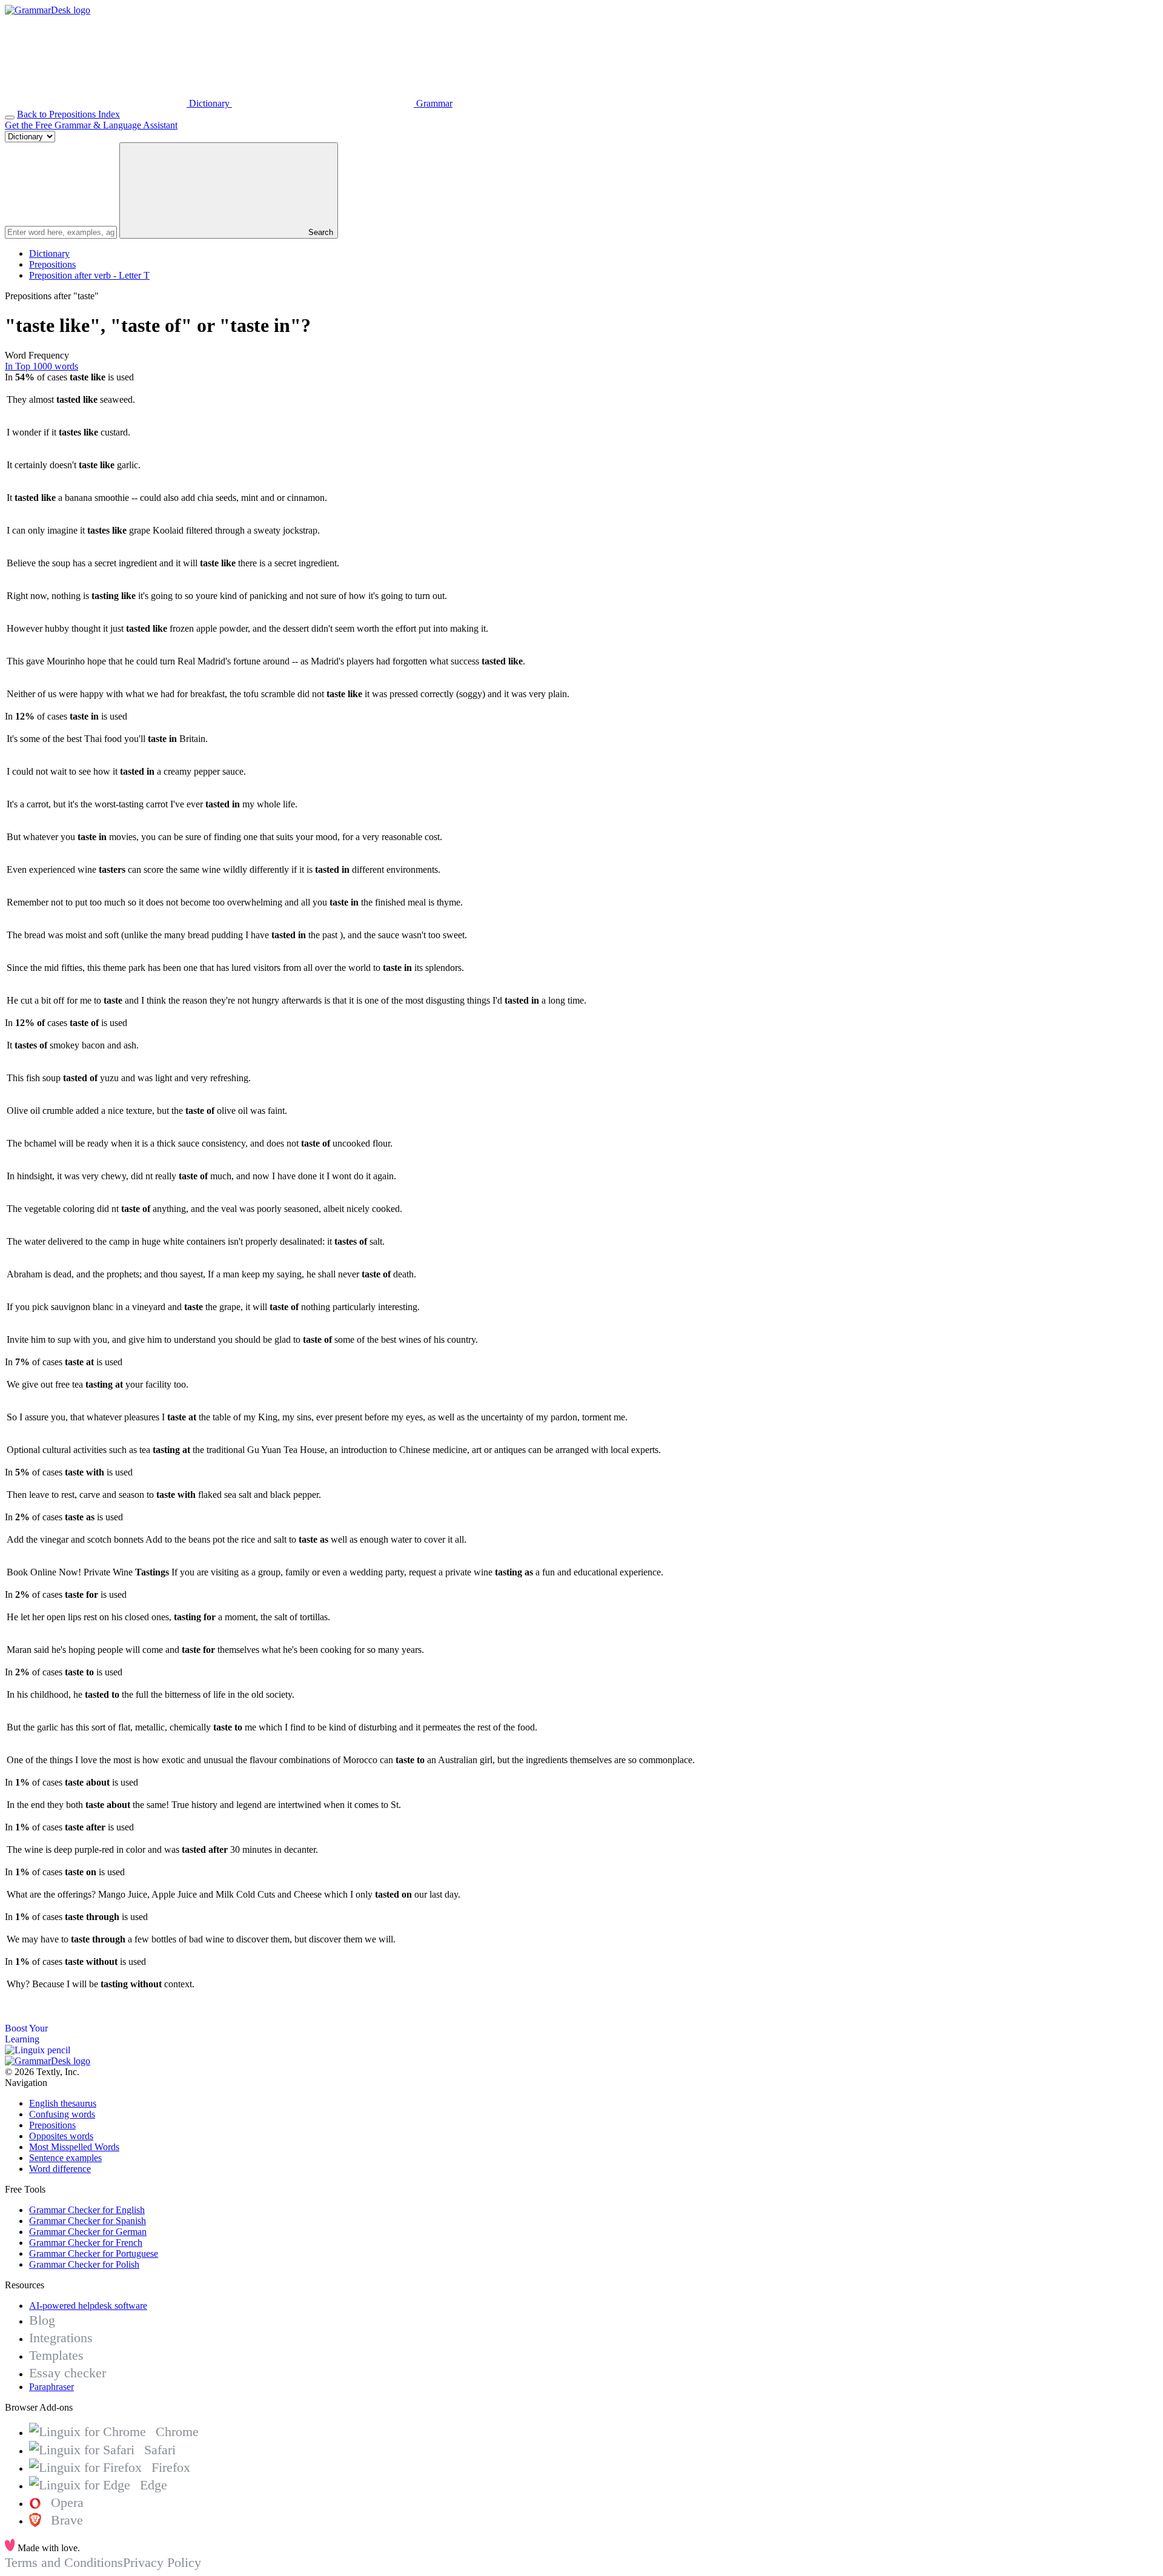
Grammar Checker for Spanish (88, 2221)
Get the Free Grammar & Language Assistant (91, 125)
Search (320, 232)
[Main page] (48, 10)
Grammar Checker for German (88, 2232)
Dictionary (49, 253)
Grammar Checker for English (87, 2210)
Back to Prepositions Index (68, 114)
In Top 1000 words (41, 366)
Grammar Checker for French (86, 2243)
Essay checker (68, 2373)
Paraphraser (51, 2387)
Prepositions (52, 264)
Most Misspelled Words (74, 2147)
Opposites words (61, 2136)
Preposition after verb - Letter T (89, 275)
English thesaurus (63, 2103)
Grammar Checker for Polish (84, 2264)
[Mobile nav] (10, 118)
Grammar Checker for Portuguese (94, 2253)
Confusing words (62, 2114)
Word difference (60, 2169)
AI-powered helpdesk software (88, 2306)
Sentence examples (65, 2158)
